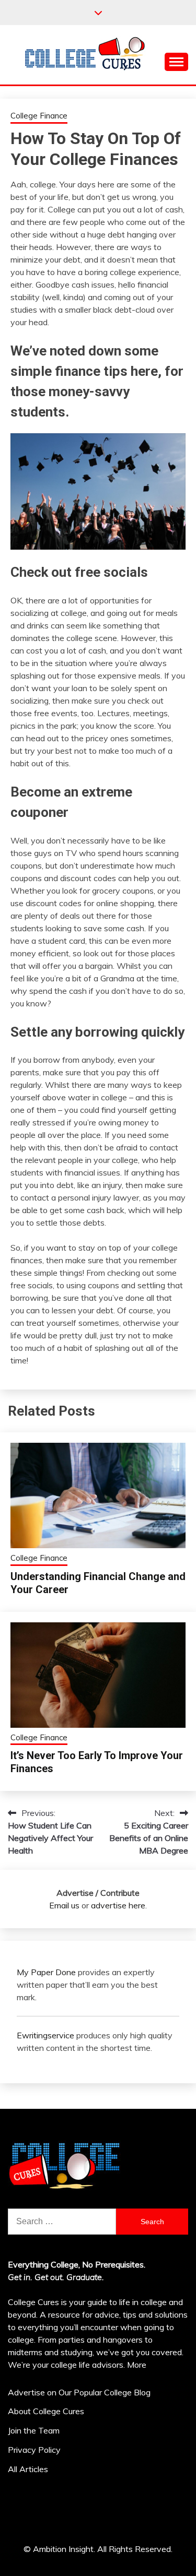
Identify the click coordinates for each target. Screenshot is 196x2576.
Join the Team (34, 2430)
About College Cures (46, 2411)
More (137, 2365)
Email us (64, 1905)
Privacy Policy (34, 2450)
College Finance (39, 116)
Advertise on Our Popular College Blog (79, 2392)
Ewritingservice (45, 2035)
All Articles (28, 2469)
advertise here (118, 1905)
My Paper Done (46, 1972)
